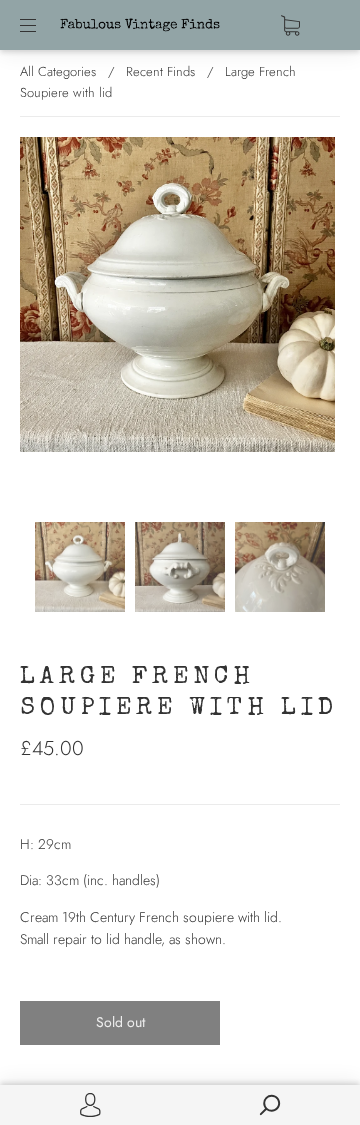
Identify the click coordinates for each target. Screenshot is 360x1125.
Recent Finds (160, 71)
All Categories (58, 71)
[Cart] (290, 25)
